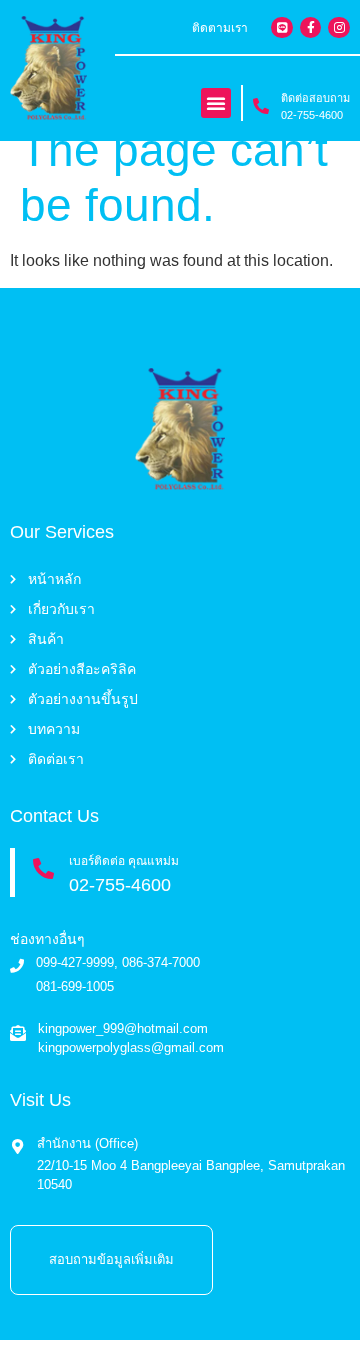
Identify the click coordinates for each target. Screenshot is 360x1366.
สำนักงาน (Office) (87, 1143)
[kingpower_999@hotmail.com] (18, 1033)
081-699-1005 (75, 986)
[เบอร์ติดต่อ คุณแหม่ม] (43, 868)
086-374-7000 (161, 962)
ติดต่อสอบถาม (315, 98)
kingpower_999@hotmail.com (123, 1028)
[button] (216, 103)
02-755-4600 (312, 115)
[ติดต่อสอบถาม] (261, 106)
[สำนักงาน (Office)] (17, 1146)
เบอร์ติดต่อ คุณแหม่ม (124, 861)
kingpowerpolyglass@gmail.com (131, 1047)
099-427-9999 (75, 962)
